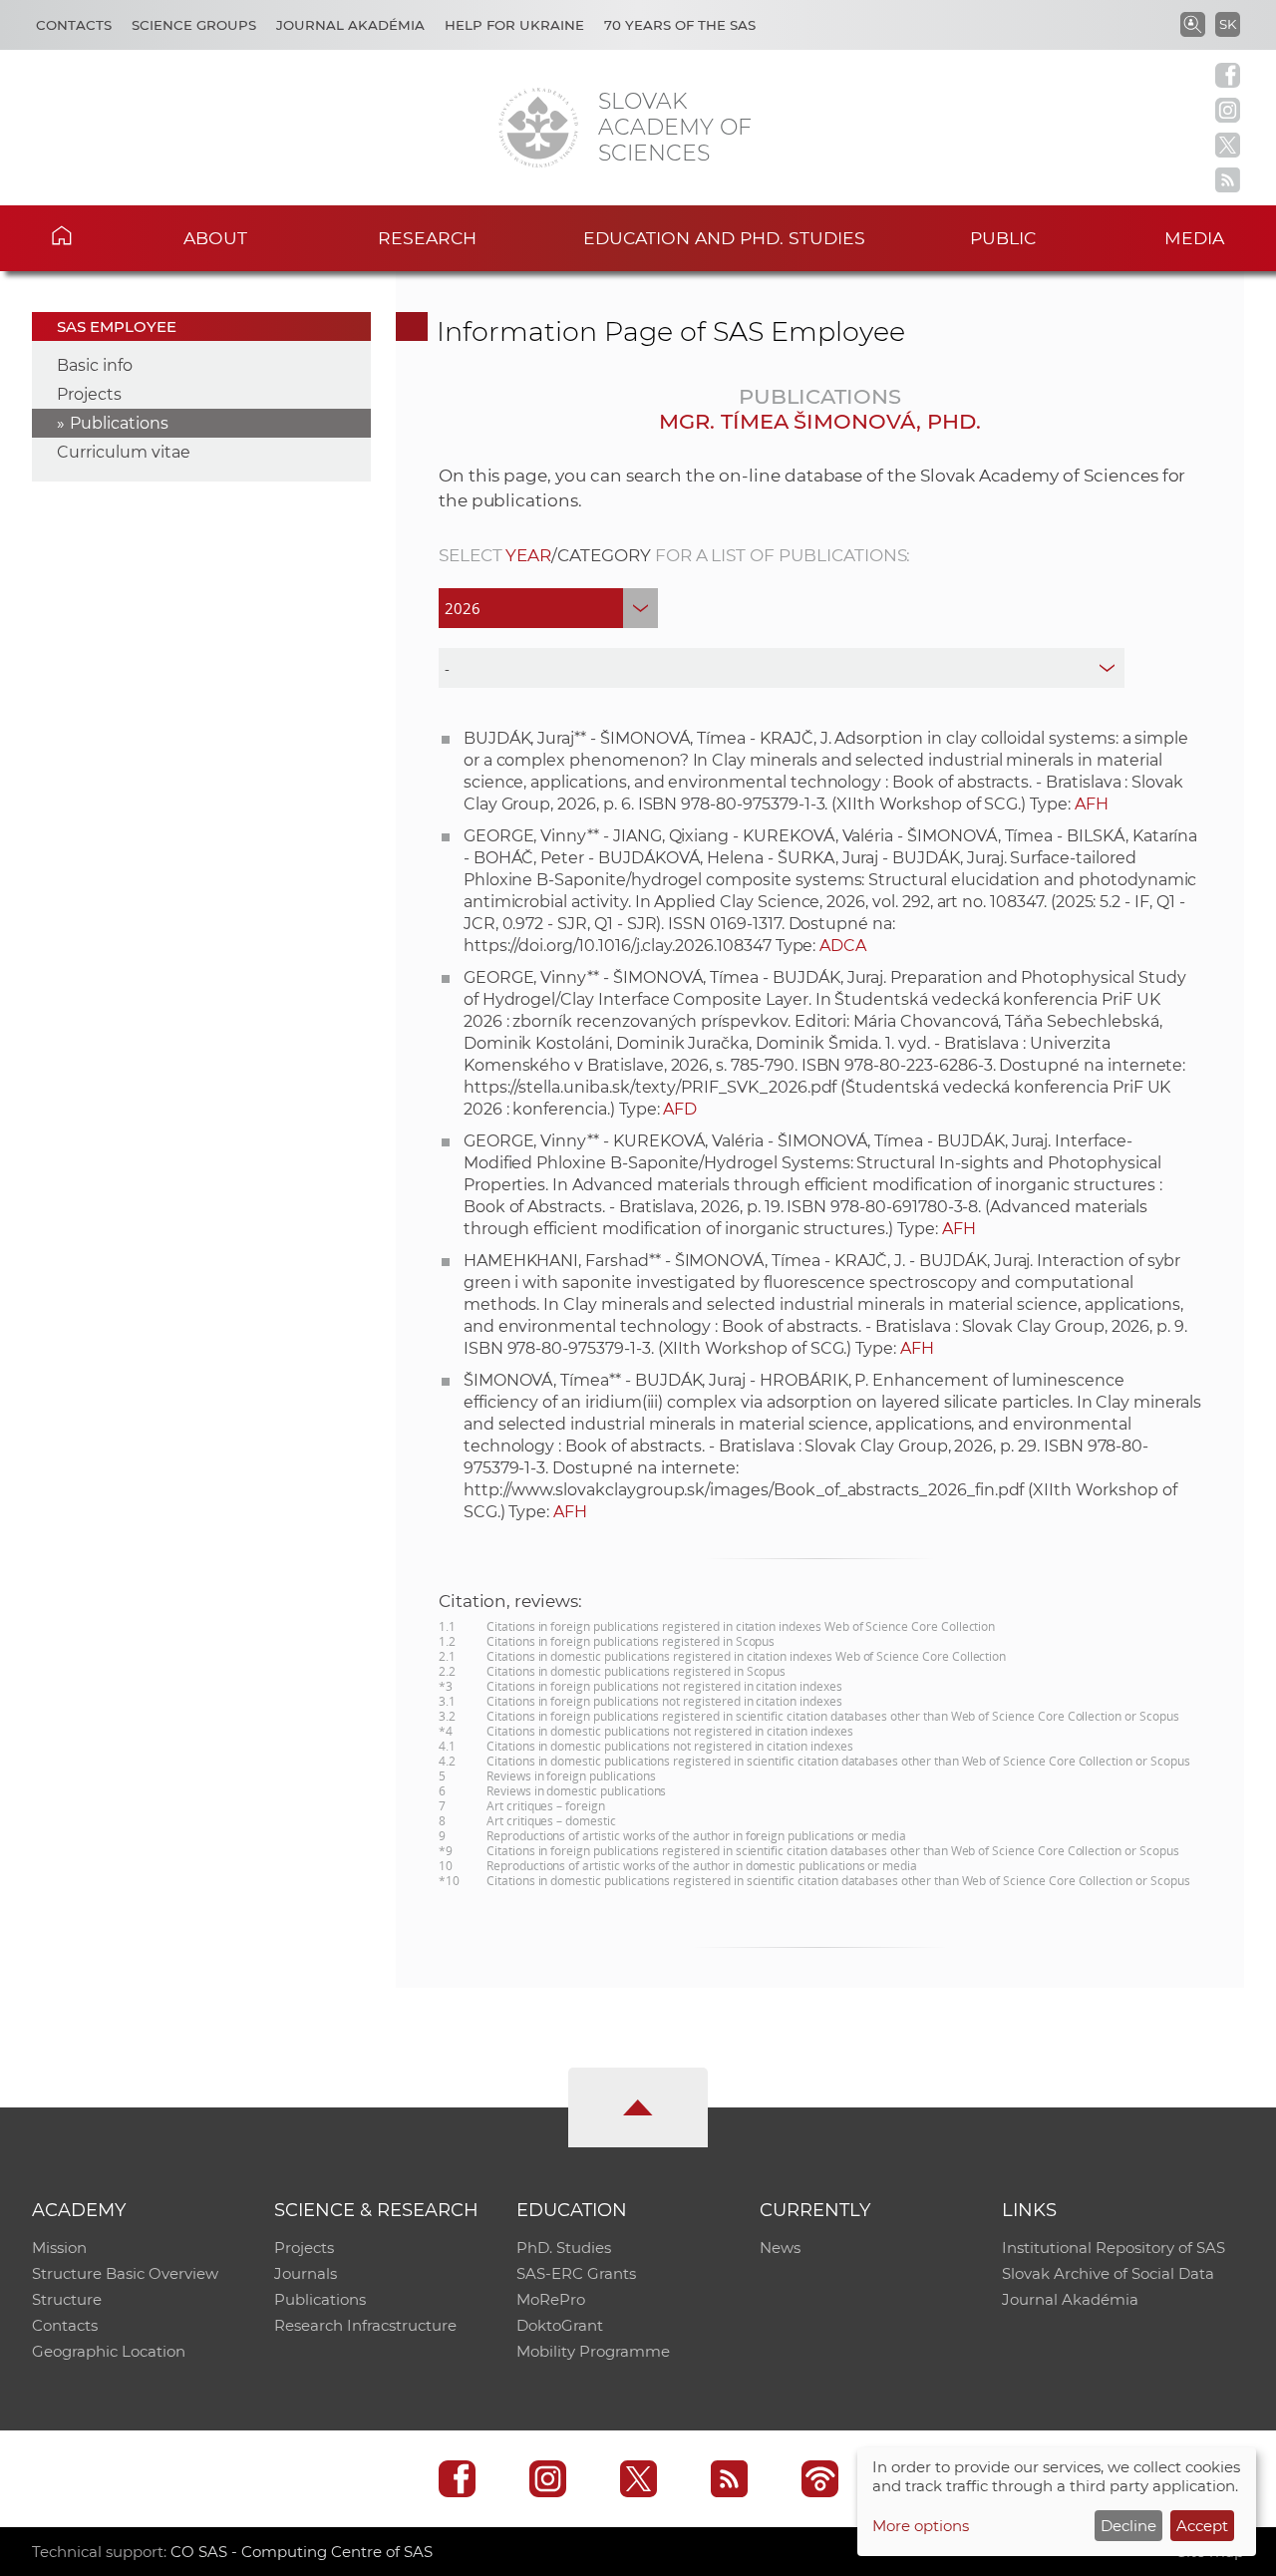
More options (921, 2526)
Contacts (74, 25)
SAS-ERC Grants (576, 2273)
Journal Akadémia (350, 25)
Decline (1128, 2526)
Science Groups (194, 25)
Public (1003, 238)
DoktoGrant (560, 2325)
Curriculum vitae (124, 452)
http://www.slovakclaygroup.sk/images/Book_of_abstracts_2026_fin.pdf (744, 1490)
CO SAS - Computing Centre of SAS (302, 2552)
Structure (67, 2299)
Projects (89, 394)
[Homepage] (538, 128)
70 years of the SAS (680, 25)
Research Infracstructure (365, 2325)
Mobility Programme (593, 2351)
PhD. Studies (564, 2248)
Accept (1202, 2526)
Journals (306, 2273)
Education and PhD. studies (724, 238)
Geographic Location (109, 2351)
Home (91, 235)
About (215, 238)
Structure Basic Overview (125, 2273)
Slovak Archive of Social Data (1108, 2273)
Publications (119, 423)
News (780, 2248)
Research (427, 238)
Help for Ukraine (514, 25)
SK (1228, 24)
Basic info (95, 365)
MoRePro (551, 2299)
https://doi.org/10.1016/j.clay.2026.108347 (618, 946)
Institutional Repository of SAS (1114, 2248)
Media (1194, 238)
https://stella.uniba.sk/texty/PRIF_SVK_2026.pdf (650, 1087)
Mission (59, 2248)
